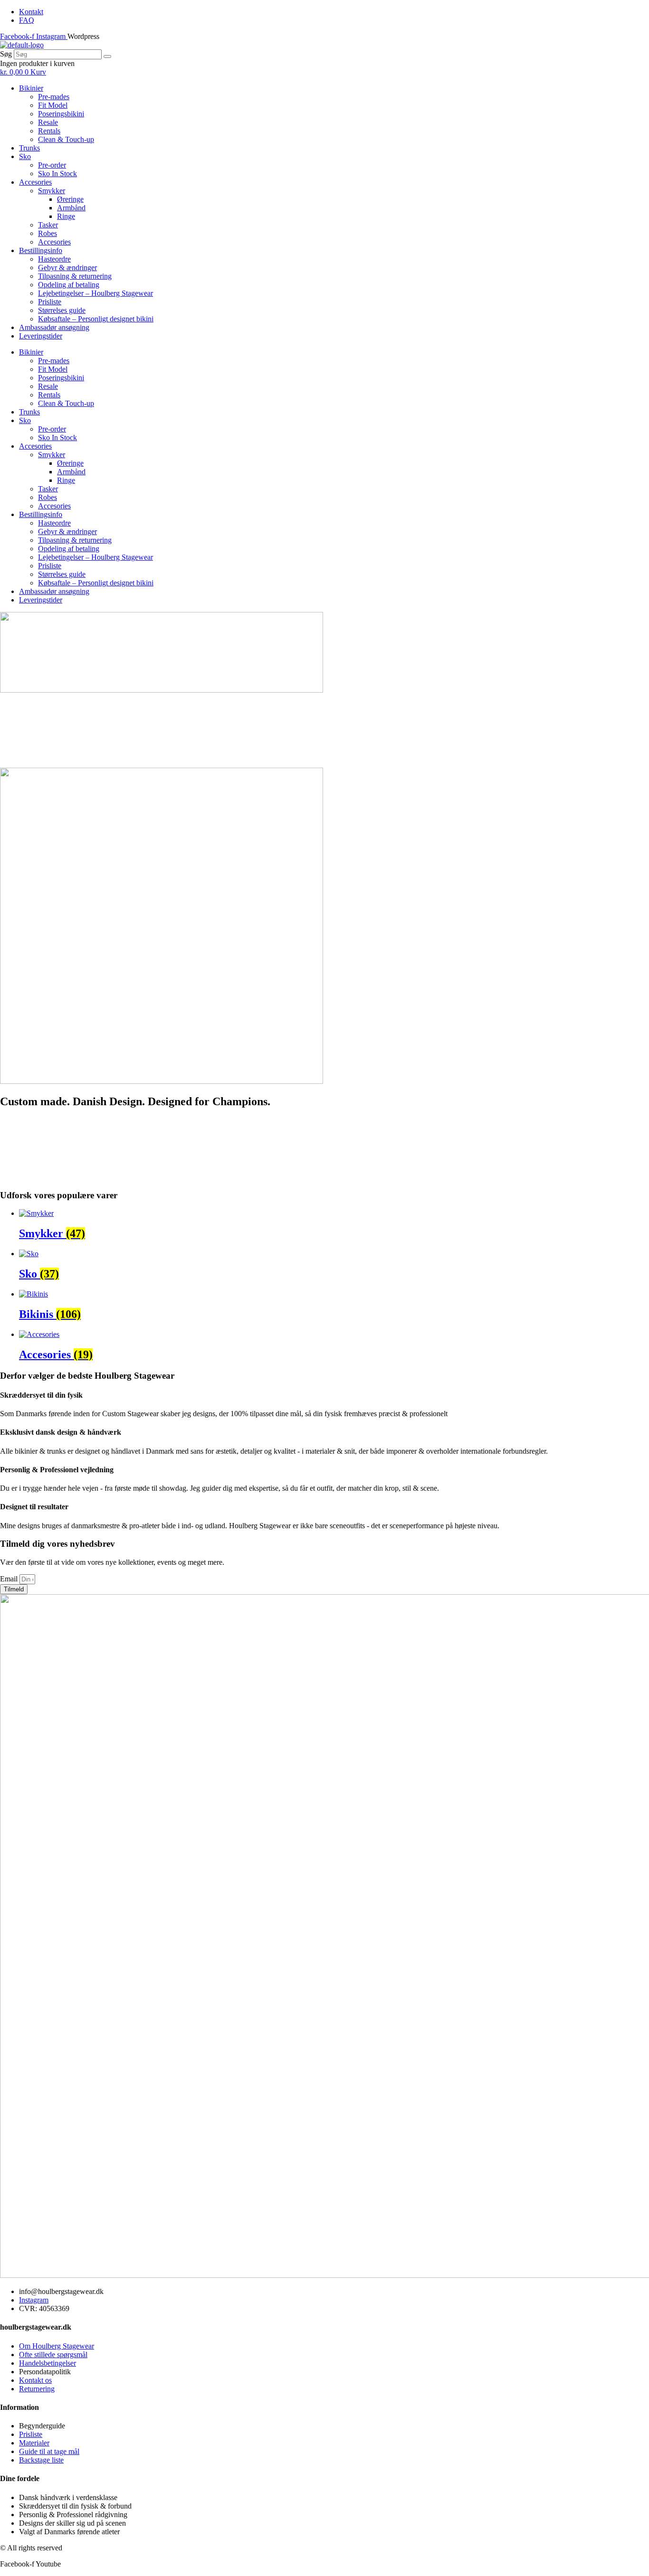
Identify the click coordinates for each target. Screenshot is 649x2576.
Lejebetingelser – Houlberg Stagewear (95, 293)
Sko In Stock (57, 174)
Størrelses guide (62, 310)
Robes (48, 233)
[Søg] (107, 56)
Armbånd (71, 208)
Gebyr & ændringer (67, 268)
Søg (6, 54)
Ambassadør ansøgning (54, 327)
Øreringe (70, 199)
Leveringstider (41, 336)
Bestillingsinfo (41, 250)
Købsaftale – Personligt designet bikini (96, 319)
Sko (25, 156)
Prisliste (50, 302)
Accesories (35, 182)
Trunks (29, 148)
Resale (48, 122)
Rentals (49, 131)
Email (10, 1579)
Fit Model (53, 105)
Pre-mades (54, 97)
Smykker (52, 191)
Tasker (48, 225)
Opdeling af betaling (69, 285)
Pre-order (52, 165)
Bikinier (31, 88)
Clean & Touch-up (66, 139)
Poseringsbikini (61, 114)
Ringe (66, 216)
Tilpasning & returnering (75, 276)
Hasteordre (54, 259)
